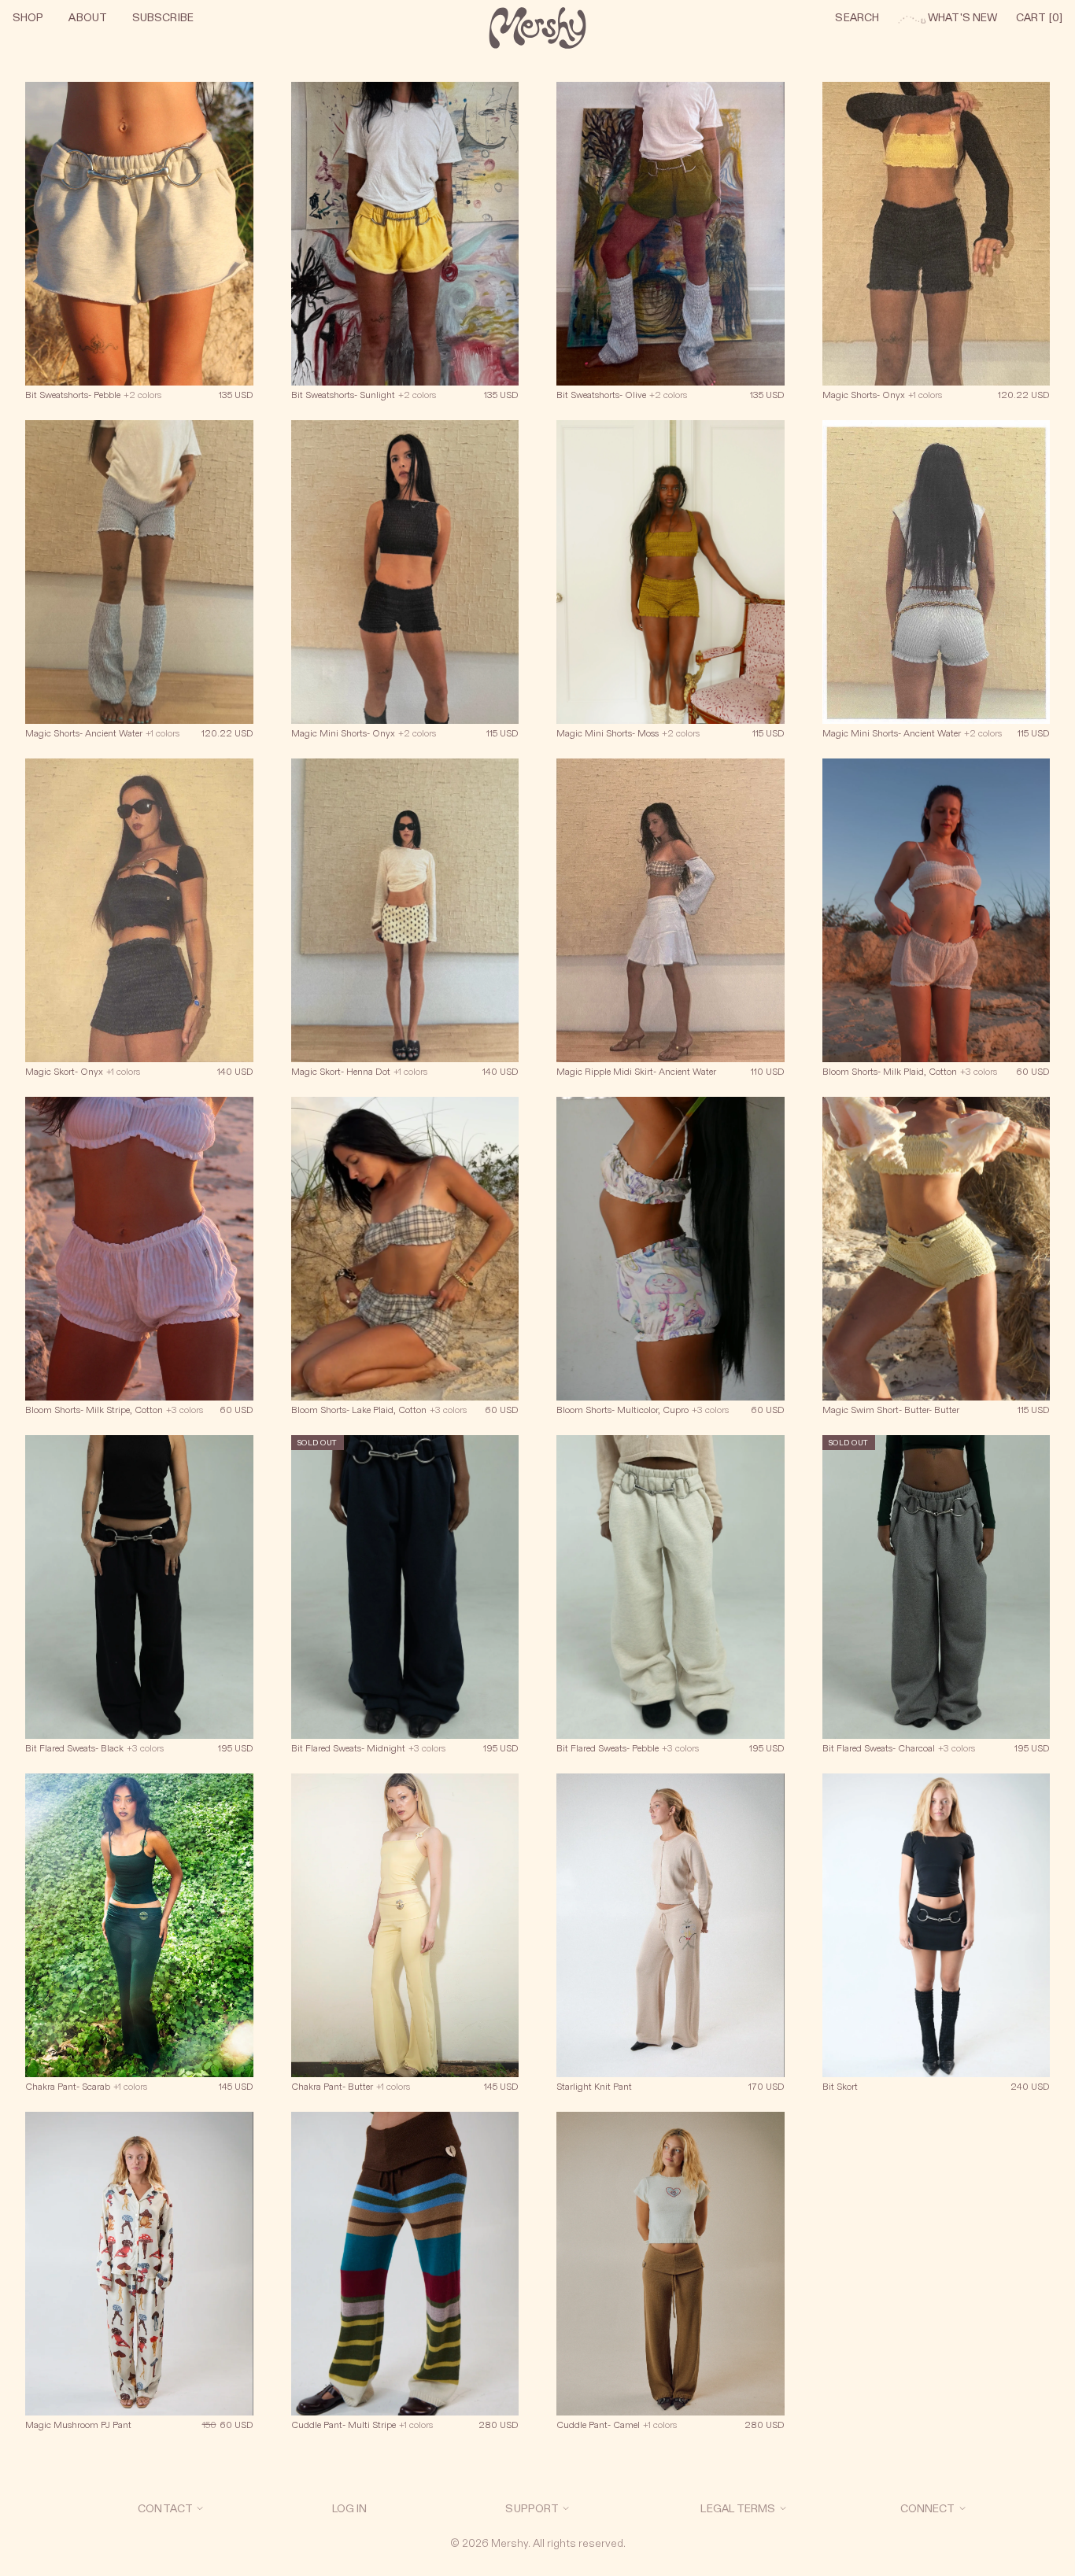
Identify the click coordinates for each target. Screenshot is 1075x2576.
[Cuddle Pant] (405, 2281)
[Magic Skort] (139, 928)
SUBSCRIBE (163, 17)
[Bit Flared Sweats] (139, 1604)
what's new (948, 17)
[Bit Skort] (936, 1943)
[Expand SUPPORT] (566, 2508)
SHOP (28, 17)
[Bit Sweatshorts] (139, 251)
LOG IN (350, 2508)
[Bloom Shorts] (936, 928)
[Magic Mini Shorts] (405, 589)
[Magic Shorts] (936, 251)
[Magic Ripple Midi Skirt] (670, 928)
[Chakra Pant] (139, 1943)
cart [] (1039, 17)
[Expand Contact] (200, 2508)
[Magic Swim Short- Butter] (936, 1266)
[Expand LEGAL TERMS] (783, 2508)
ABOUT (88, 17)
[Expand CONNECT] (962, 2508)
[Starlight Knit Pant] (670, 1943)
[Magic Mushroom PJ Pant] (139, 2281)
